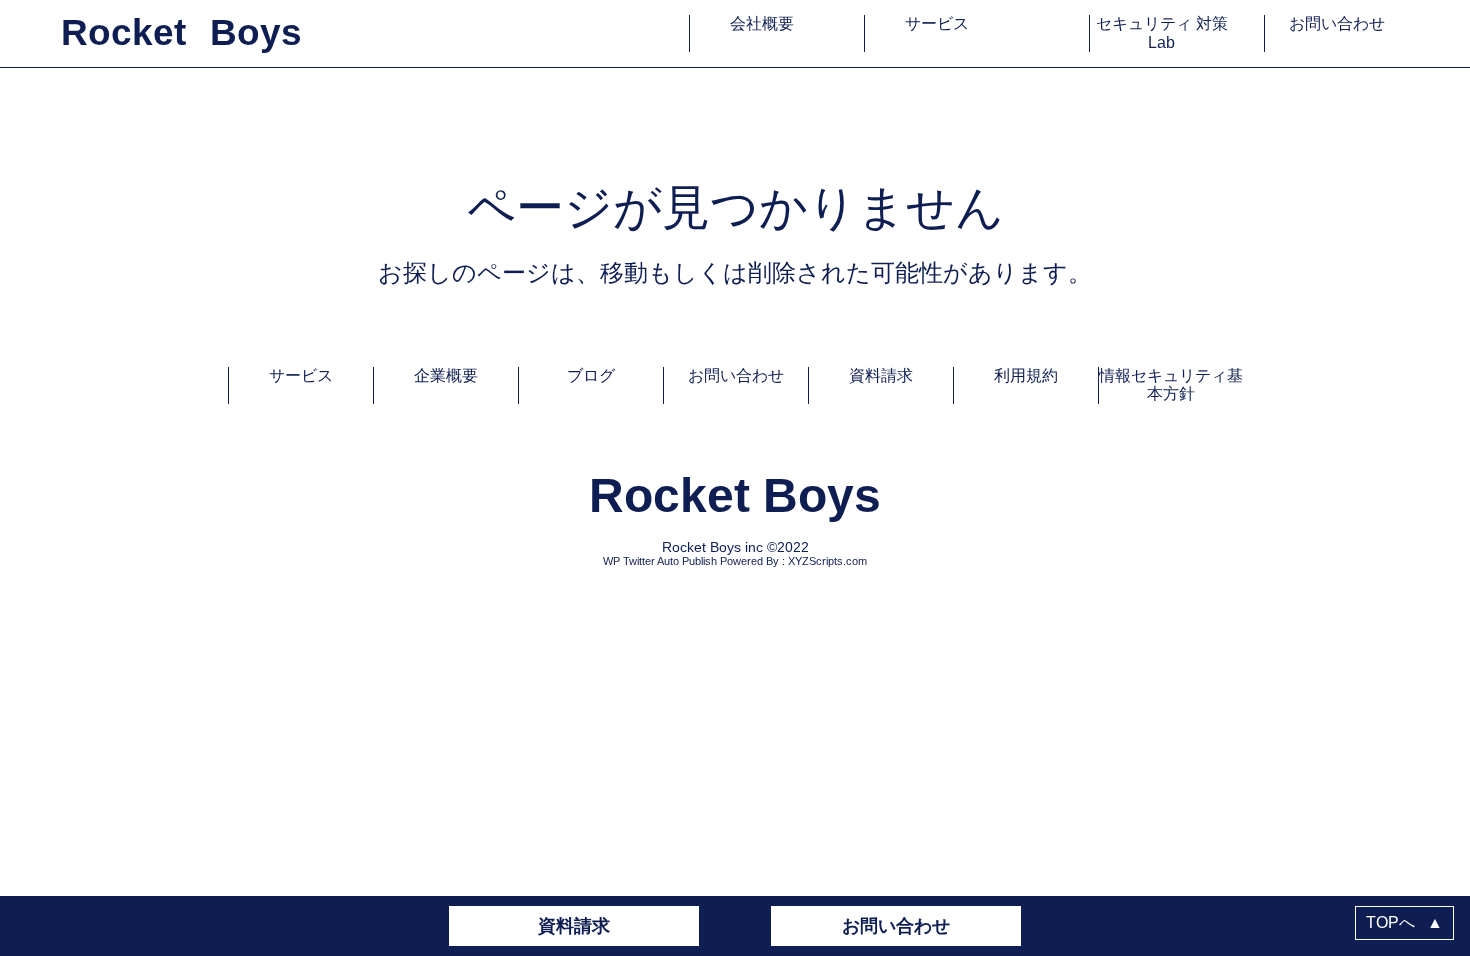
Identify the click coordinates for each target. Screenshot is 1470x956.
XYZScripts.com (827, 561)
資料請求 (574, 926)
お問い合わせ (1337, 23)
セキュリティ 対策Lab (1162, 32)
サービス (937, 23)
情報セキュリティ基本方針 (1171, 384)
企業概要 (446, 375)
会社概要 (762, 23)
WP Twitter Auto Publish (660, 561)
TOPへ (1404, 922)
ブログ (591, 375)
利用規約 (1026, 375)
